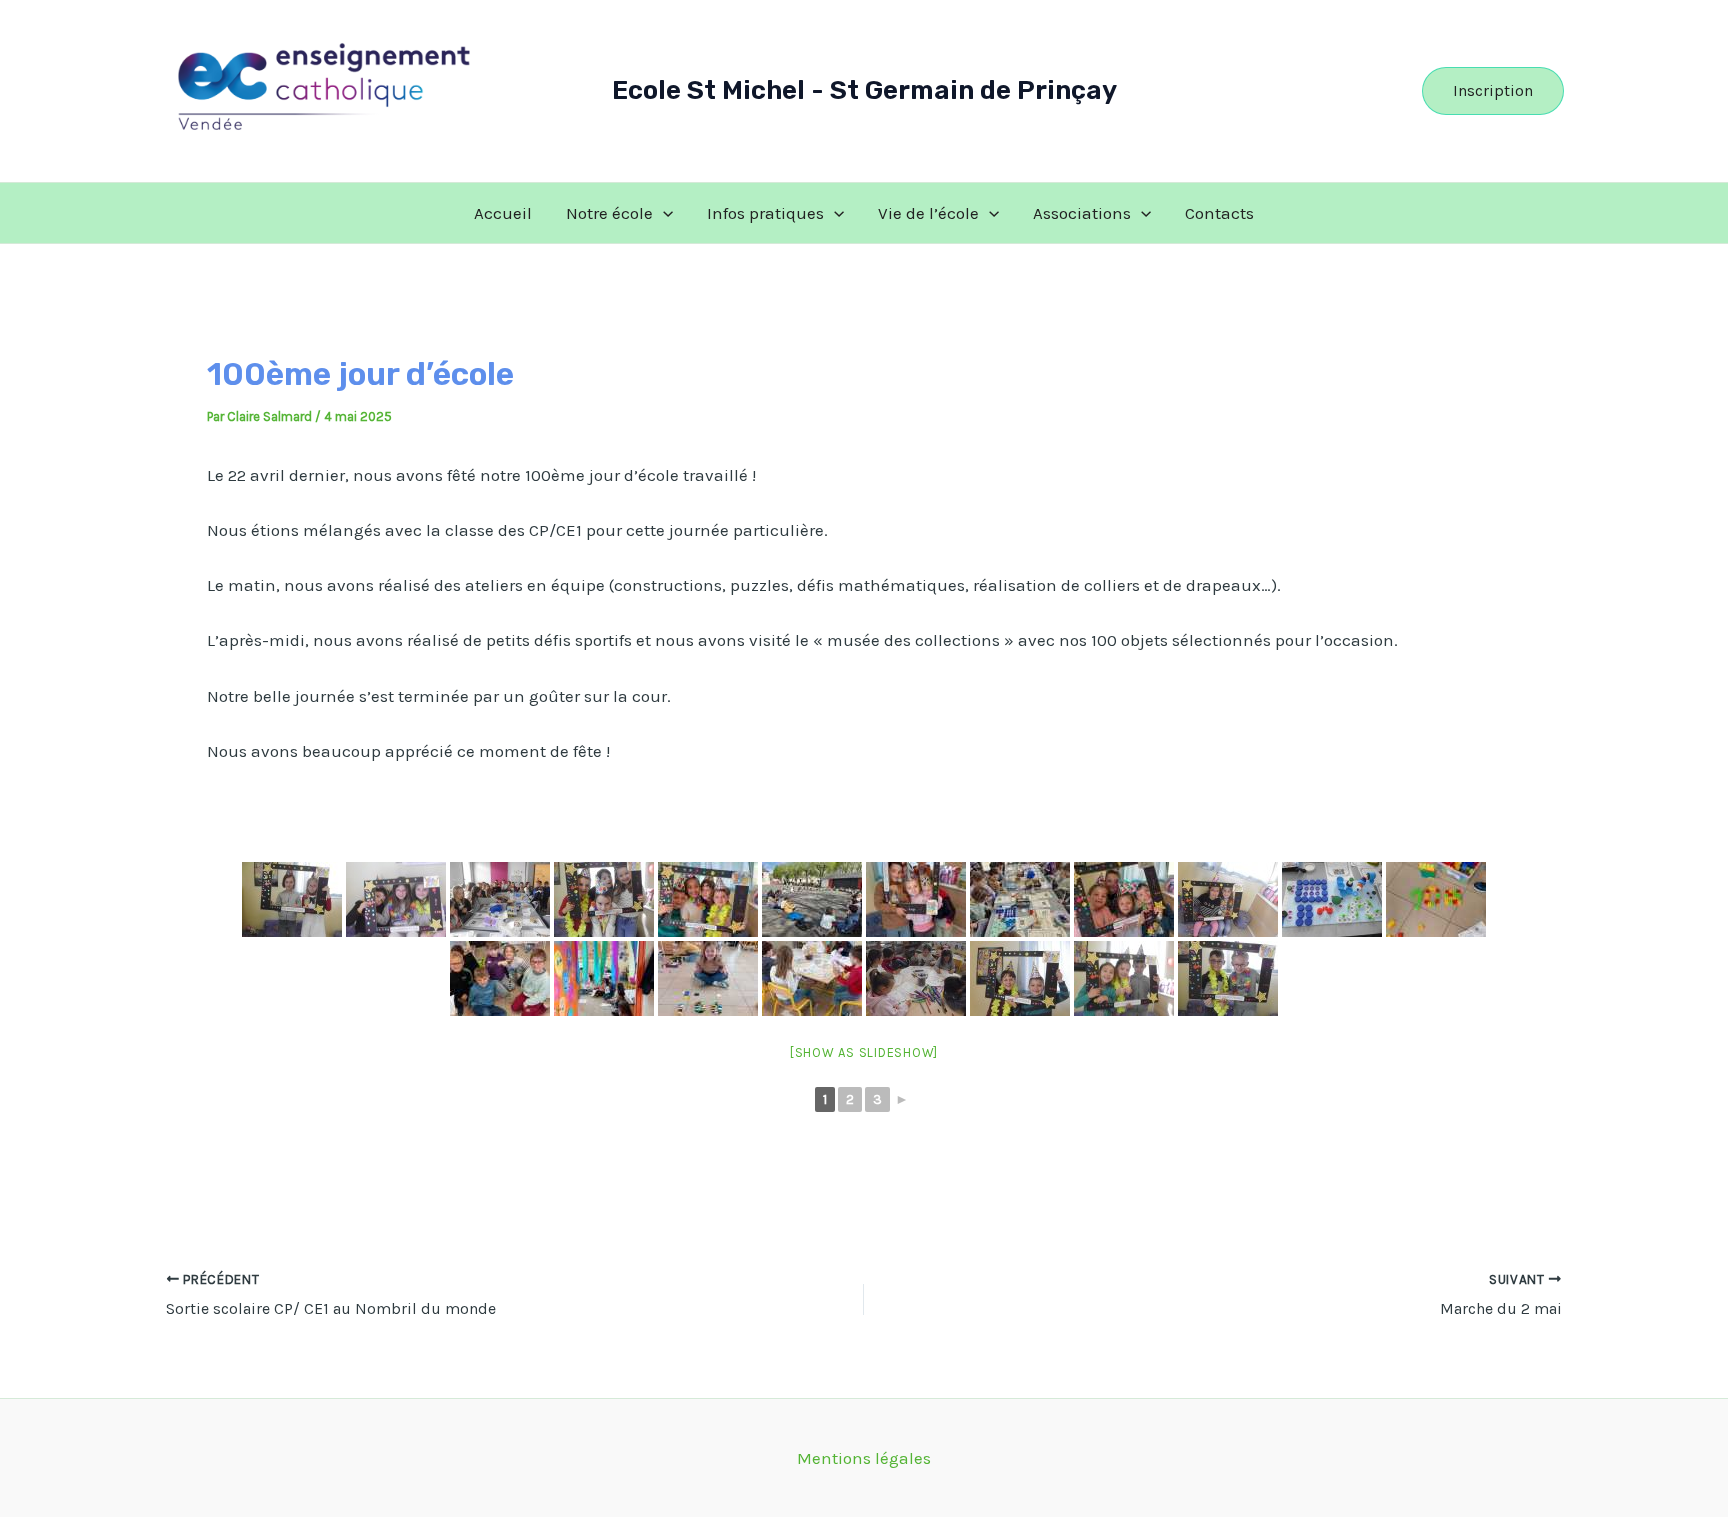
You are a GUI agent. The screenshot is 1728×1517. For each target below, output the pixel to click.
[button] (1493, 91)
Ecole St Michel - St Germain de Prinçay (864, 90)
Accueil (503, 213)
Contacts (1219, 213)
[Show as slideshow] (864, 1052)
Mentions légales (864, 1458)
